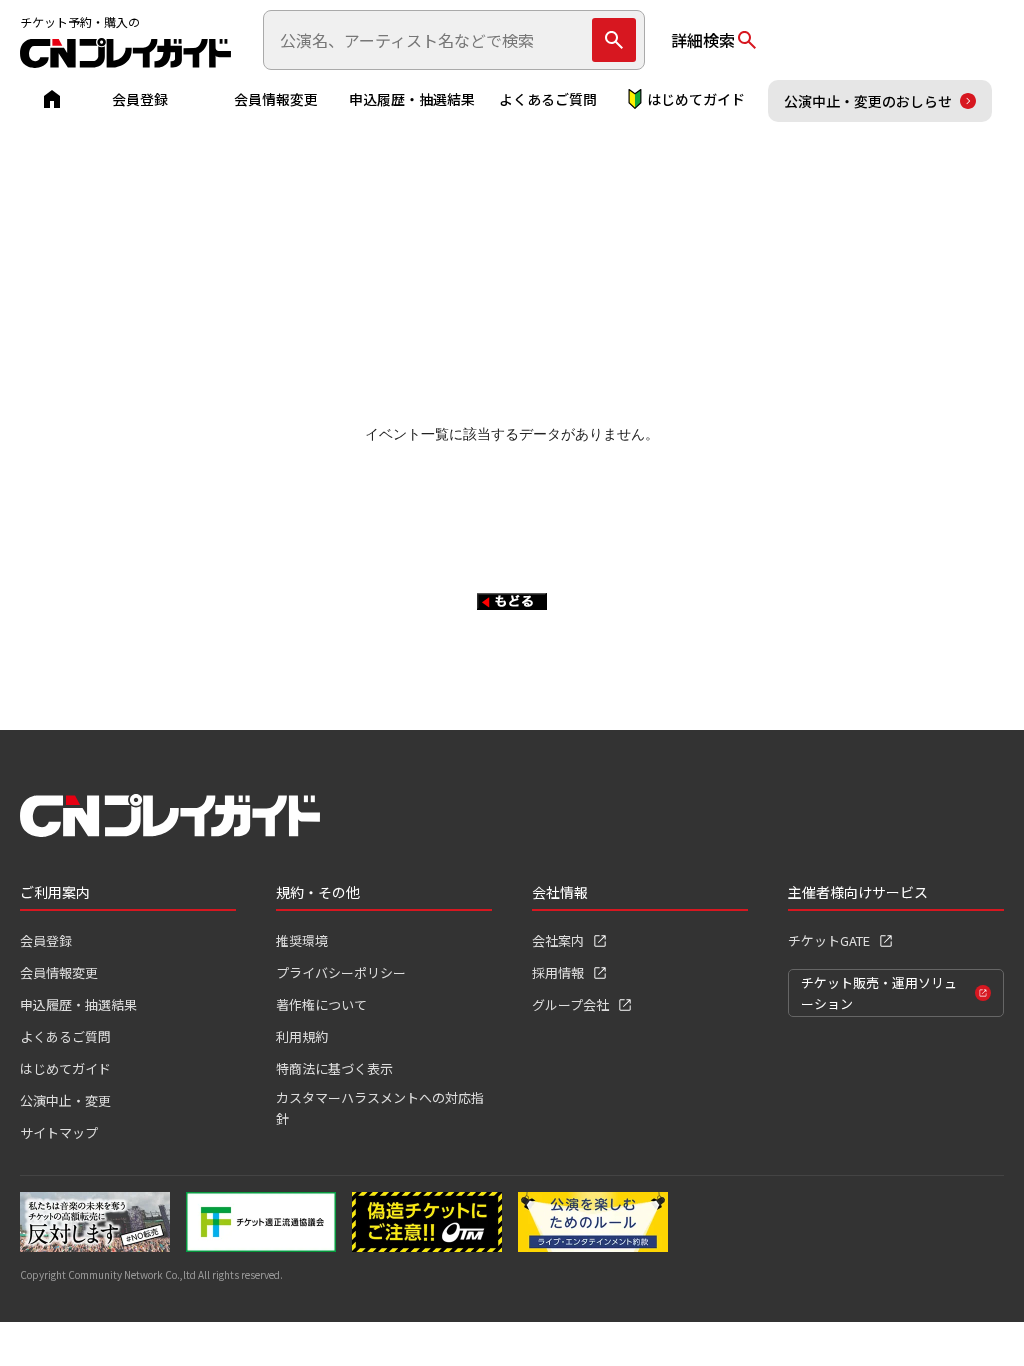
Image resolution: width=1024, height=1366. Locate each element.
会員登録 (140, 99)
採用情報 (558, 972)
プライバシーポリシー (341, 972)
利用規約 (302, 1036)
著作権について (321, 1004)
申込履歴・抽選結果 (412, 99)
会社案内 (558, 940)
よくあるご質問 (548, 99)
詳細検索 (703, 40)
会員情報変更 (276, 99)
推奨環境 (302, 940)
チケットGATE (829, 940)
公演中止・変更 (65, 1100)
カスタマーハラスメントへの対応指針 (380, 1108)
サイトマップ (59, 1132)
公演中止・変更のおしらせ (868, 101)
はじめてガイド (696, 99)
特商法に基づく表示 (334, 1068)
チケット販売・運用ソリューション (879, 993)
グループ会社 (570, 1004)
